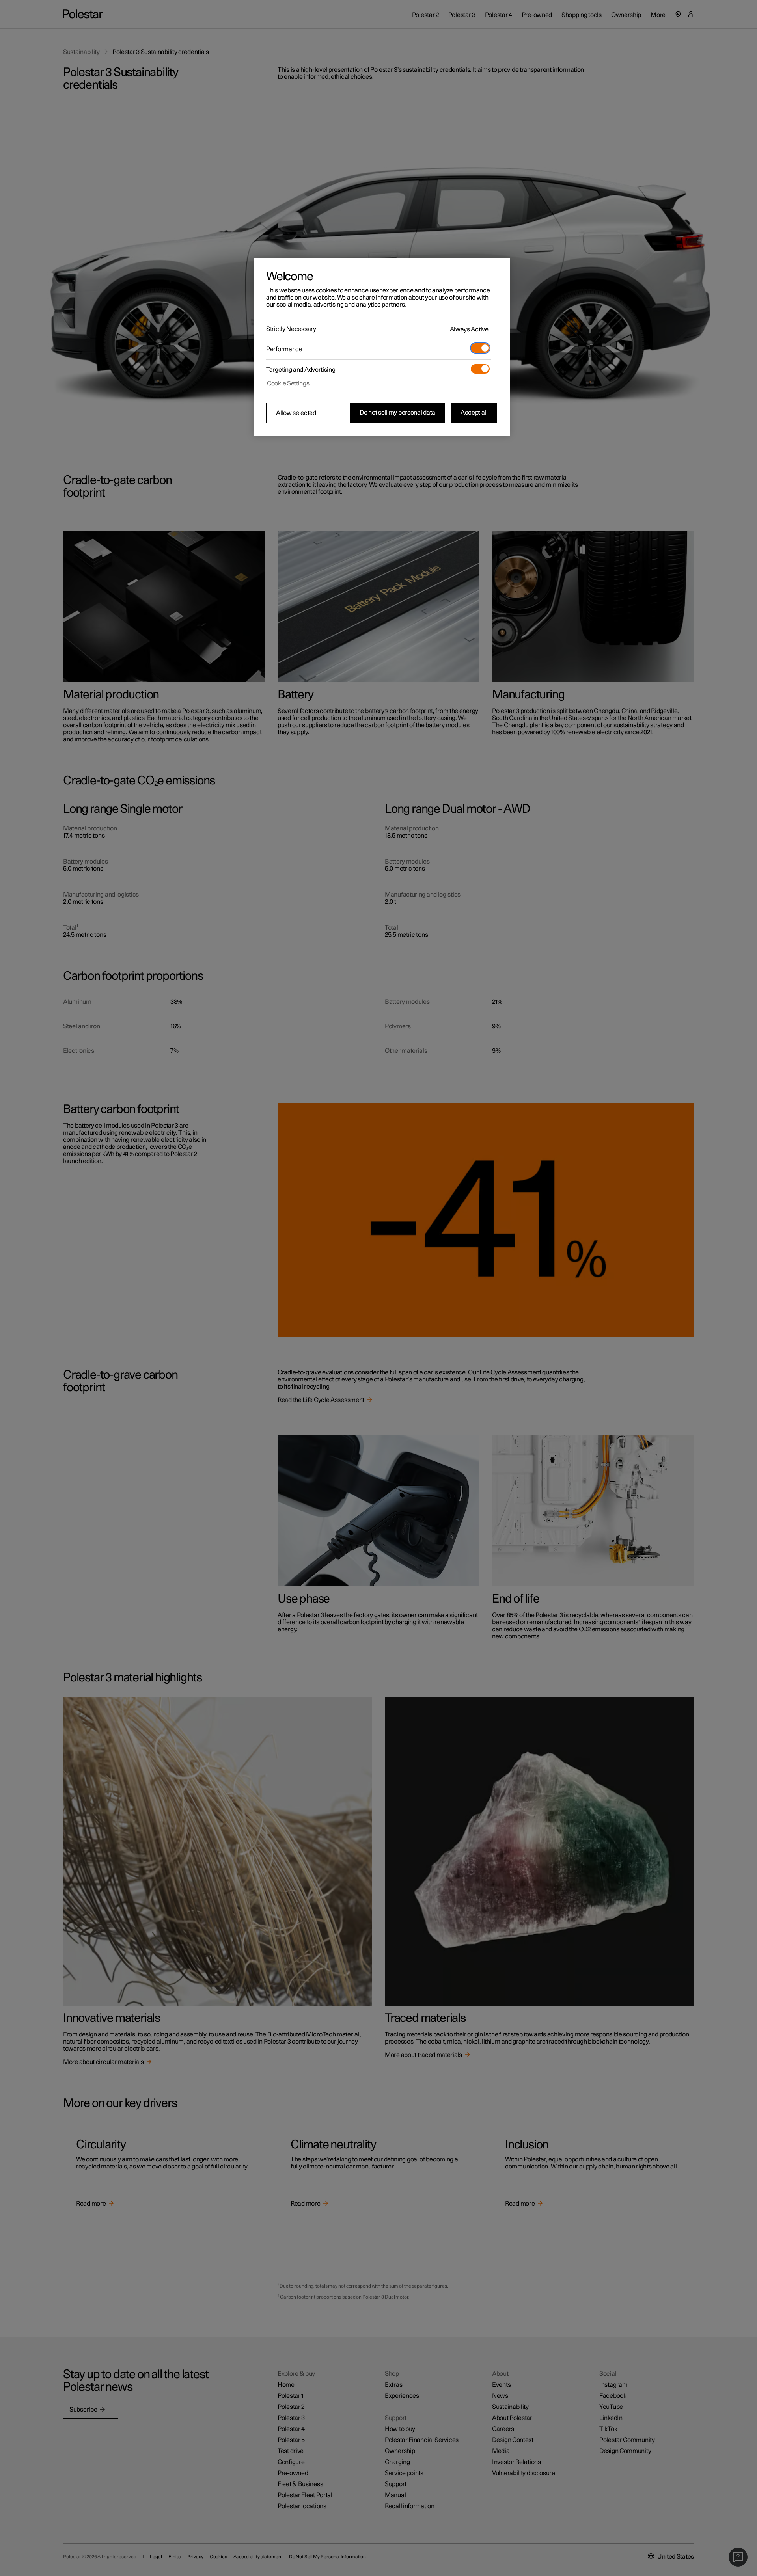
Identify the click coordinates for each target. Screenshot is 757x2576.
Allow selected (296, 413)
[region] (382, 347)
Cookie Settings (288, 383)
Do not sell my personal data (397, 413)
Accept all (474, 413)
